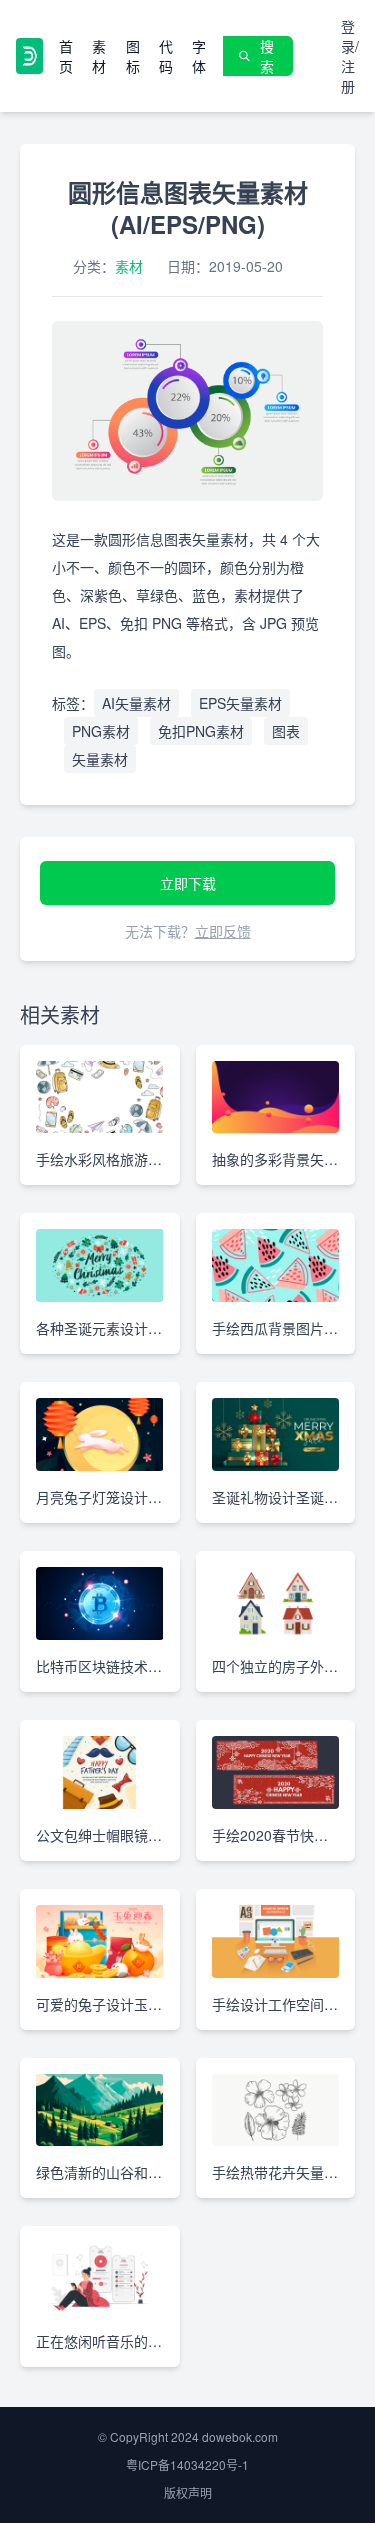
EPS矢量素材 (240, 703)
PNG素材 (101, 731)
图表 (286, 731)
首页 (66, 56)
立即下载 (188, 883)
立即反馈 (223, 931)
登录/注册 (350, 56)
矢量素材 (100, 759)
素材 (99, 56)
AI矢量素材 (136, 703)
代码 (166, 56)
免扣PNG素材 (201, 731)
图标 (133, 56)
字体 (199, 56)
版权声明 (188, 2492)
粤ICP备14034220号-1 (187, 2464)
